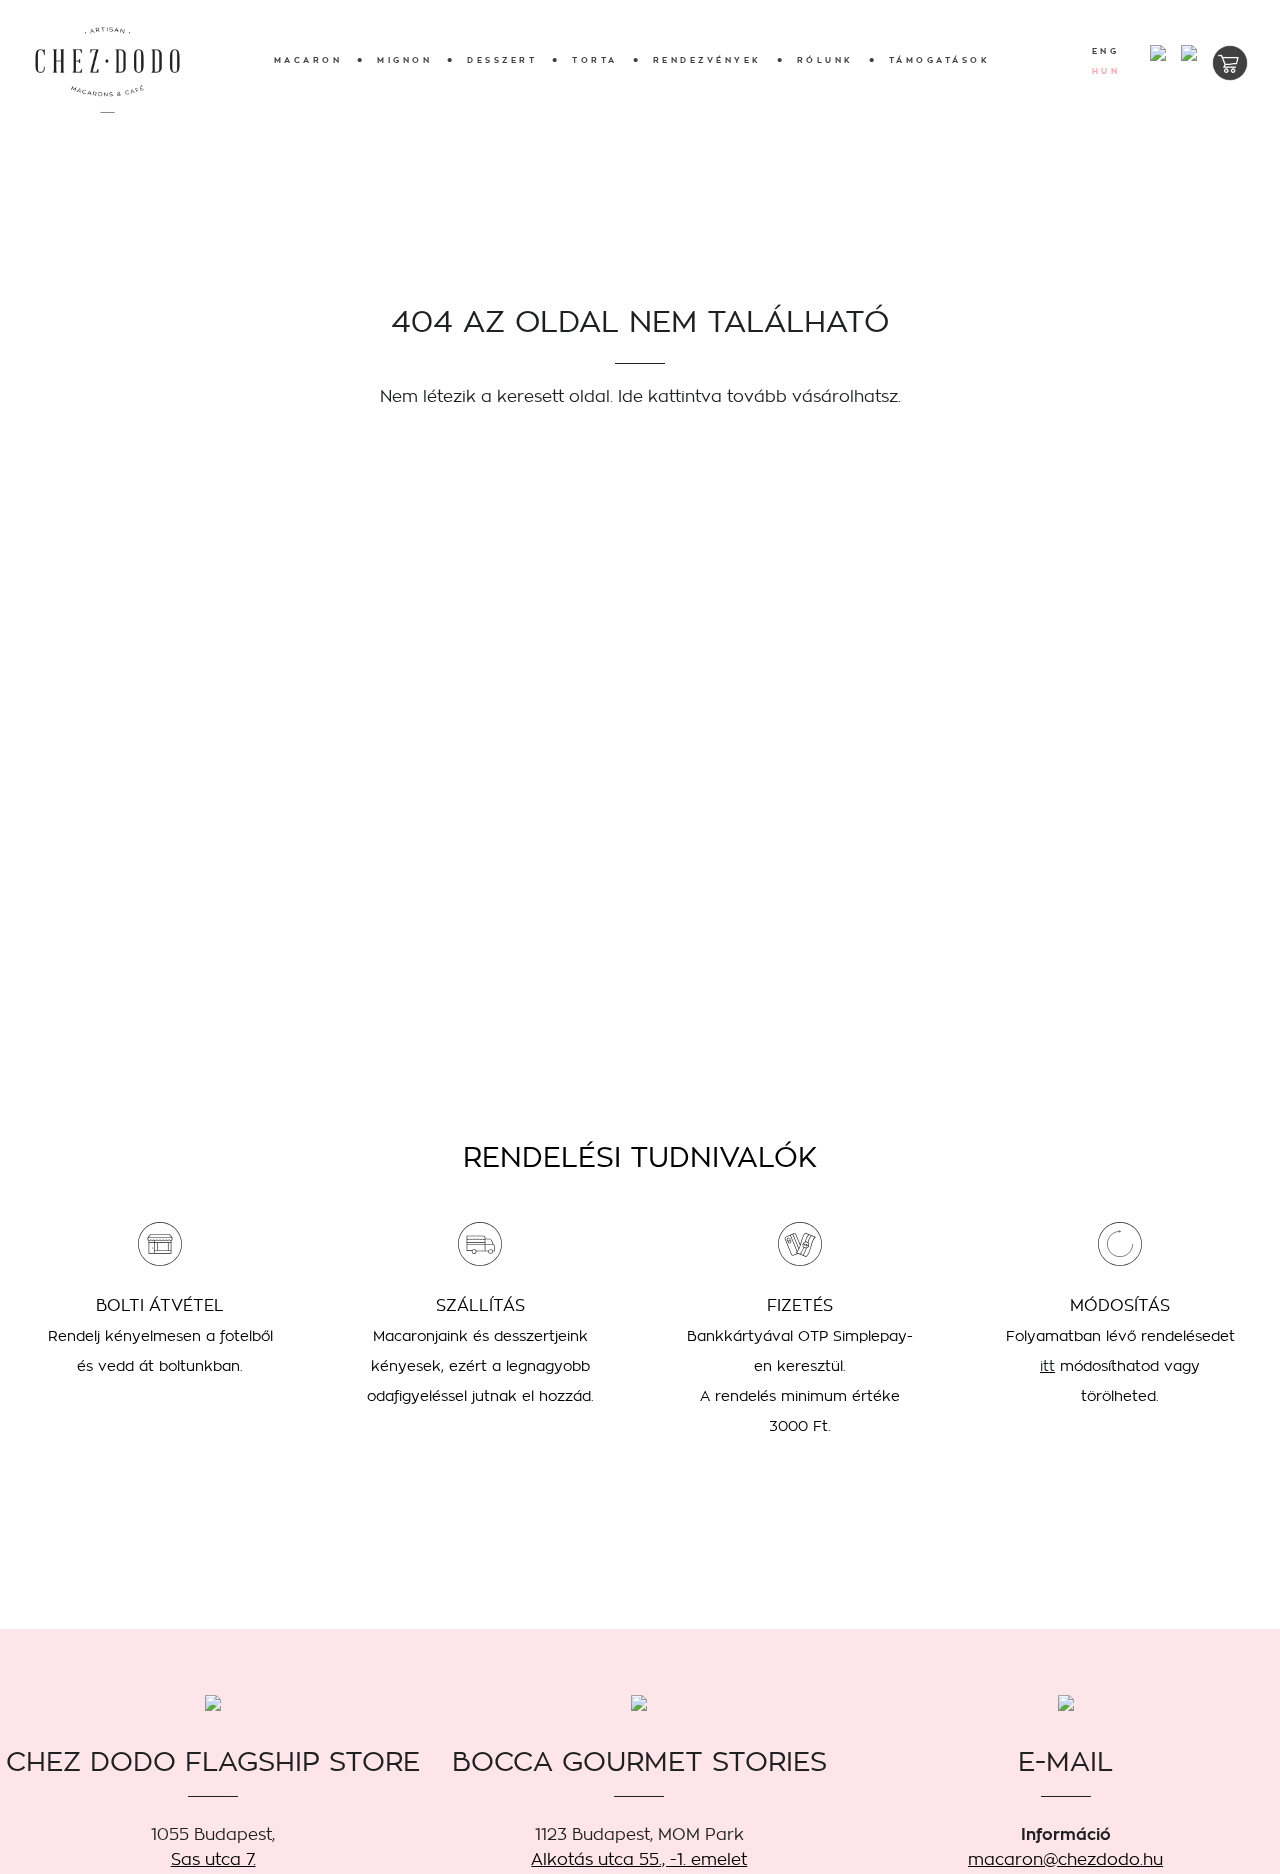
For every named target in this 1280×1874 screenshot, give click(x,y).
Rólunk (825, 60)
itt (1047, 1366)
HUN (1106, 72)
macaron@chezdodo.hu (1065, 1859)
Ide (630, 396)
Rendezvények (707, 60)
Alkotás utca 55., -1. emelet (639, 1859)
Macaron (308, 60)
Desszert (502, 60)
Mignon (404, 60)
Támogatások (940, 60)
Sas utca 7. (213, 1859)
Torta (595, 60)
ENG (1106, 52)
